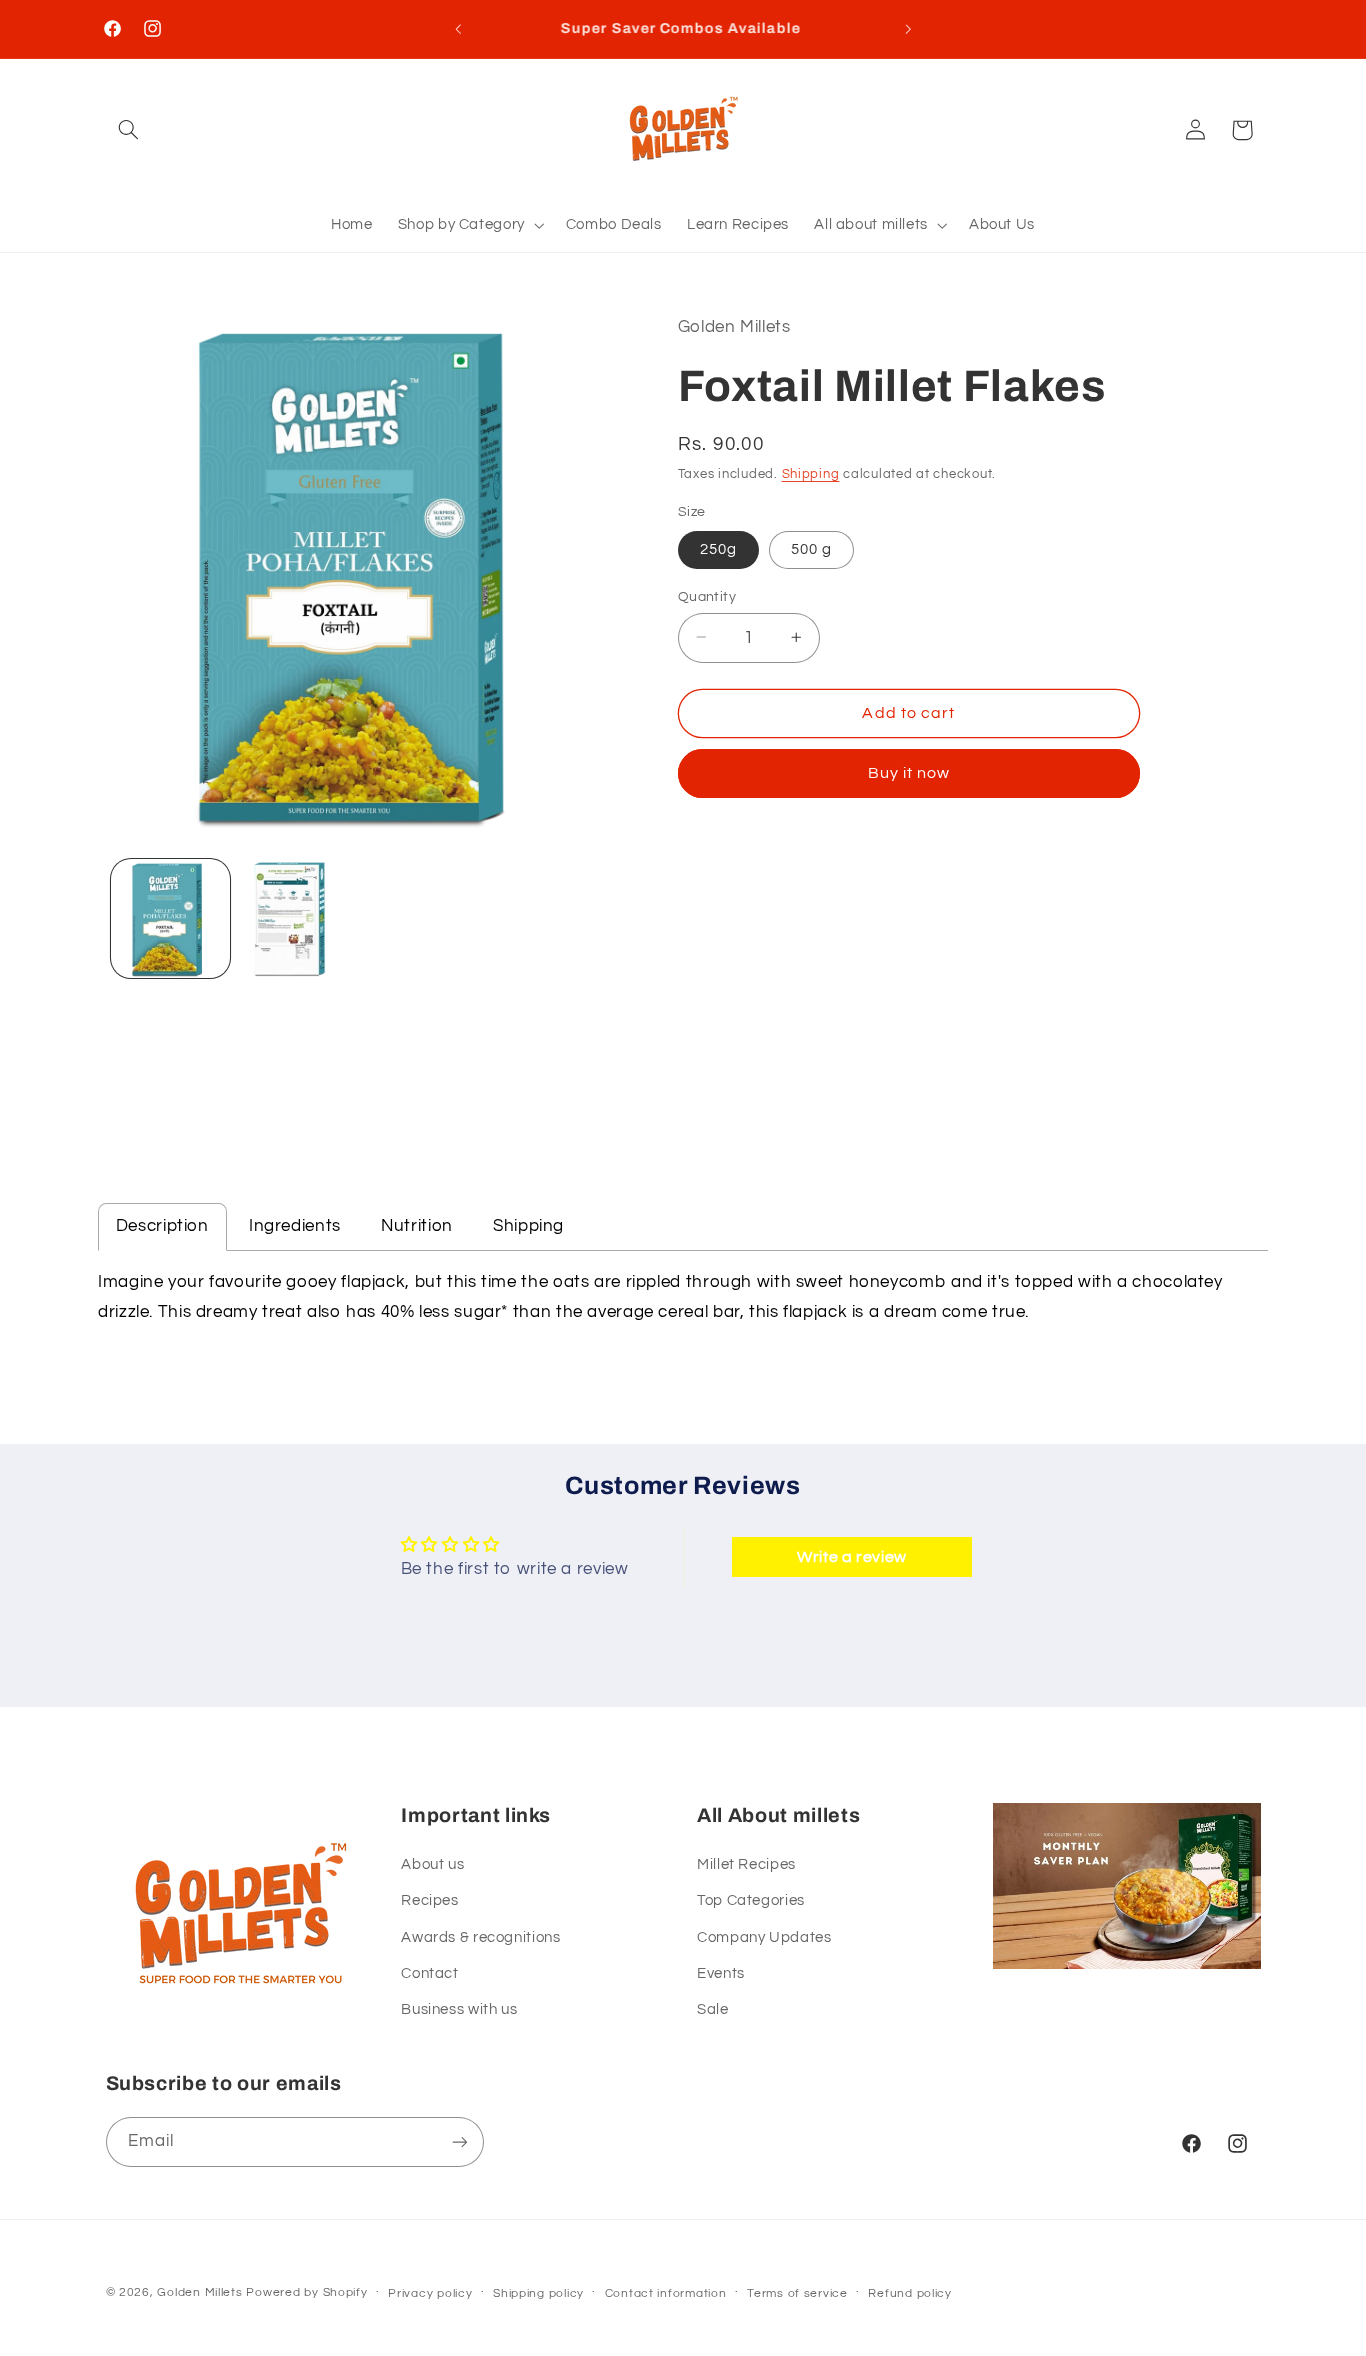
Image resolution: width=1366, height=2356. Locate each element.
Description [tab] (162, 1226)
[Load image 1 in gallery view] (170, 918)
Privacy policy (430, 2293)
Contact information (666, 2293)
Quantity (707, 596)
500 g (811, 548)
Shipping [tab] (528, 1226)
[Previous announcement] (458, 29)
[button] (129, 130)
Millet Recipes (746, 1864)
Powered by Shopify (306, 2292)
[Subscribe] (459, 2141)
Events (721, 1973)
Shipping (811, 474)
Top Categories (751, 1900)
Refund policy (910, 2293)
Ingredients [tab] (295, 1226)
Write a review (852, 1557)
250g (718, 548)
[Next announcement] (908, 29)
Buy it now (909, 773)
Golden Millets (199, 2292)
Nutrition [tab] (417, 1226)
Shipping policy (538, 2293)
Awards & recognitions (480, 1937)
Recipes (429, 1900)
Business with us (459, 2009)
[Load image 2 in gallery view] (299, 918)
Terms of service (797, 2293)
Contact (429, 1973)
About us (432, 1864)
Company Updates (764, 1937)
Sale (713, 2009)
